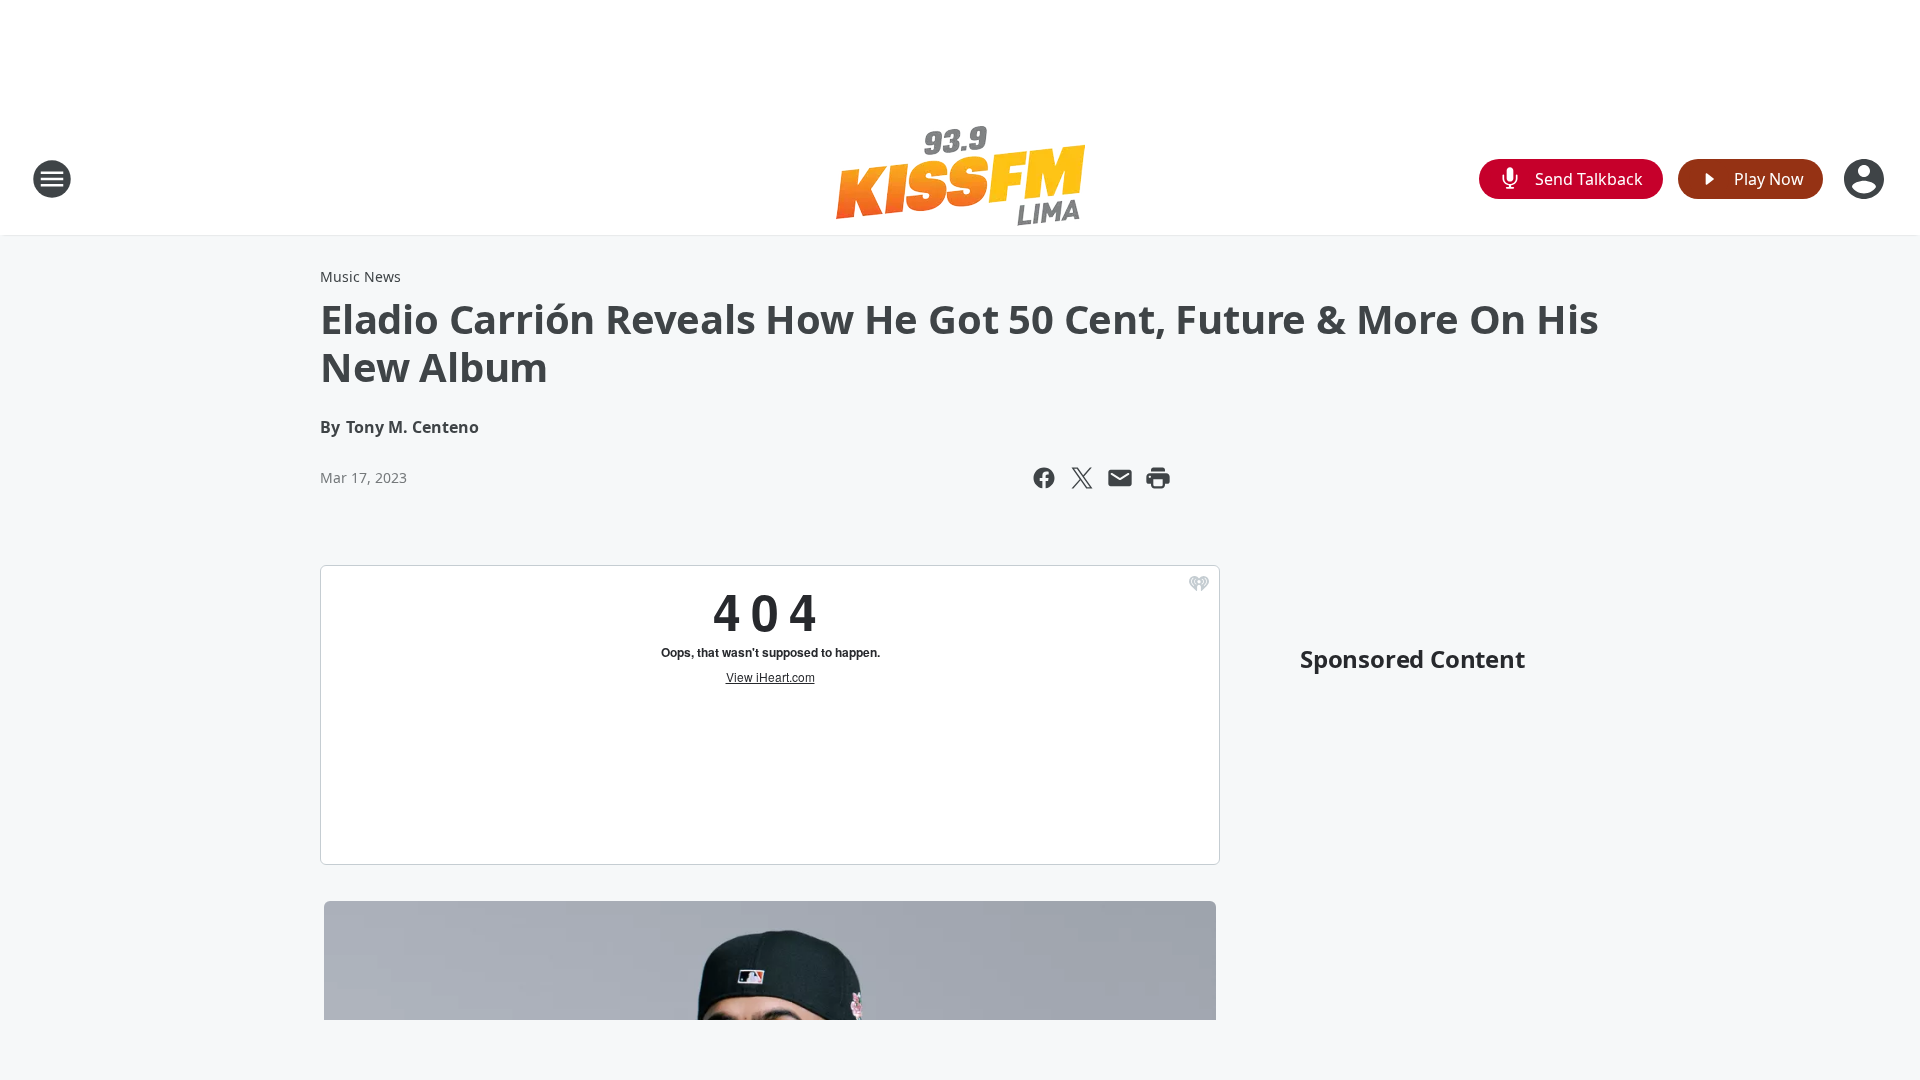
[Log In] (1866, 179)
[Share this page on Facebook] (1044, 478)
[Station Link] (960, 178)
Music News (360, 276)
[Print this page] (1158, 478)
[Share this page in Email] (1120, 478)
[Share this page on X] (1082, 478)
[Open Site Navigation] (52, 179)
